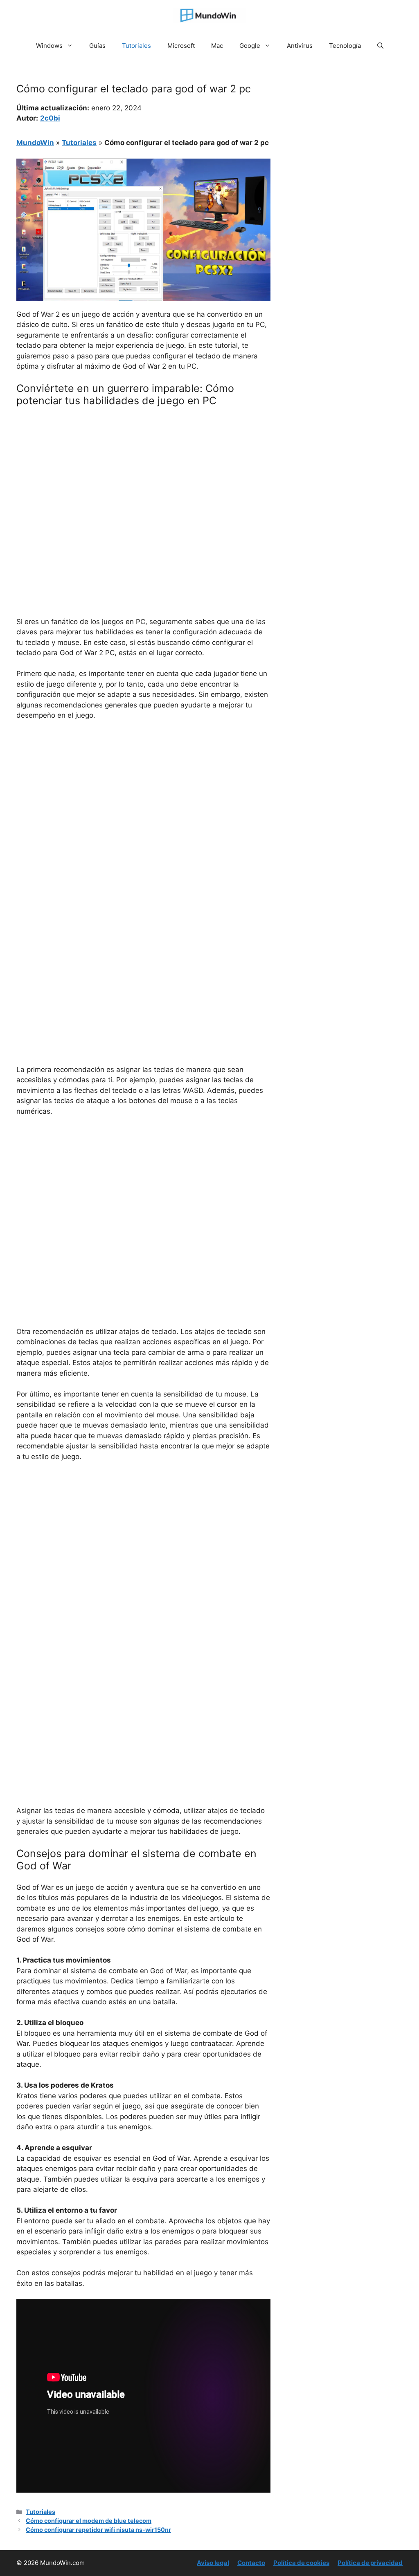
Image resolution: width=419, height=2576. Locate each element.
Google (250, 46)
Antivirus (300, 46)
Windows (49, 46)
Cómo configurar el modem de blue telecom (89, 2521)
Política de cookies (301, 2563)
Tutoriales (136, 46)
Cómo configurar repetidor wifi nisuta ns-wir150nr (98, 2530)
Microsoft (181, 46)
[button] (380, 46)
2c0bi (50, 118)
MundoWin (35, 143)
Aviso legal (213, 2563)
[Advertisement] (143, 474)
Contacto (251, 2563)
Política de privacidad (370, 2563)
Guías (97, 46)
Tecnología (345, 46)
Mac (217, 46)
